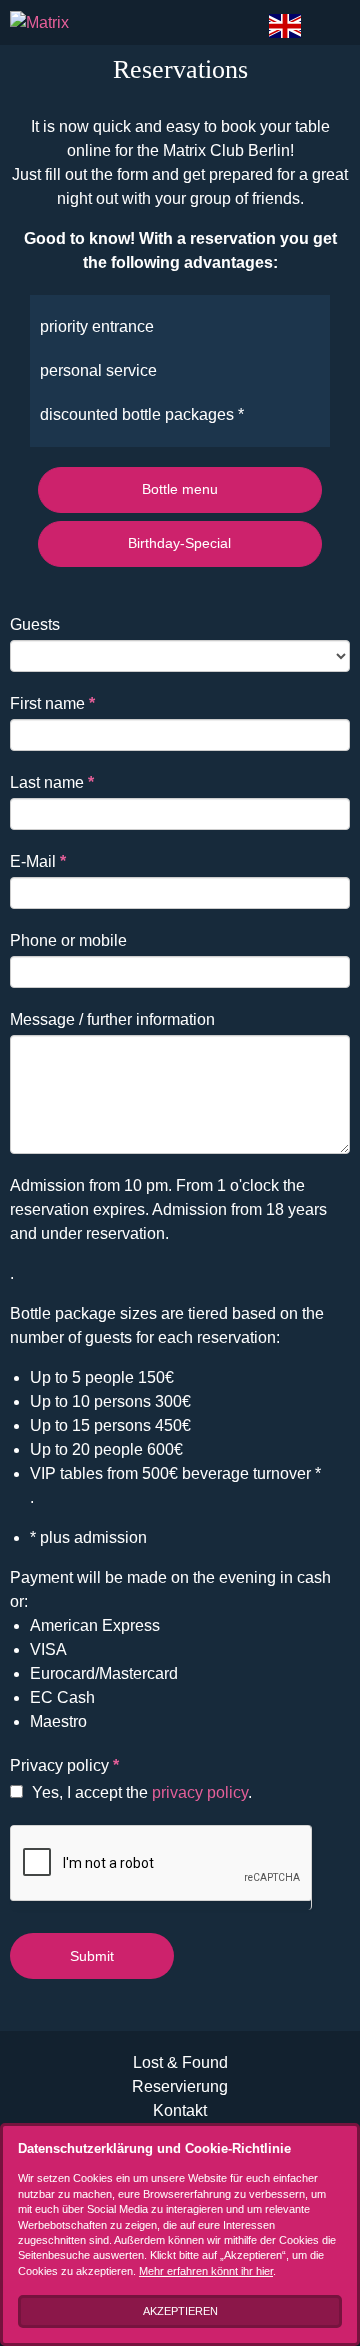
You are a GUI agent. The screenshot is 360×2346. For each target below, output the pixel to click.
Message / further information (112, 1019)
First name (52, 703)
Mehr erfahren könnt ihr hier (206, 2271)
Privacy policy (64, 1765)
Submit (92, 1956)
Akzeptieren (180, 2311)
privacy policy (200, 1792)
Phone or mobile (68, 940)
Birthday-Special (179, 543)
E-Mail (38, 861)
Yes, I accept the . (140, 1792)
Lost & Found (180, 2062)
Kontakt (180, 2110)
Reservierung (180, 2086)
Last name (52, 782)
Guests (35, 624)
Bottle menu (180, 489)
